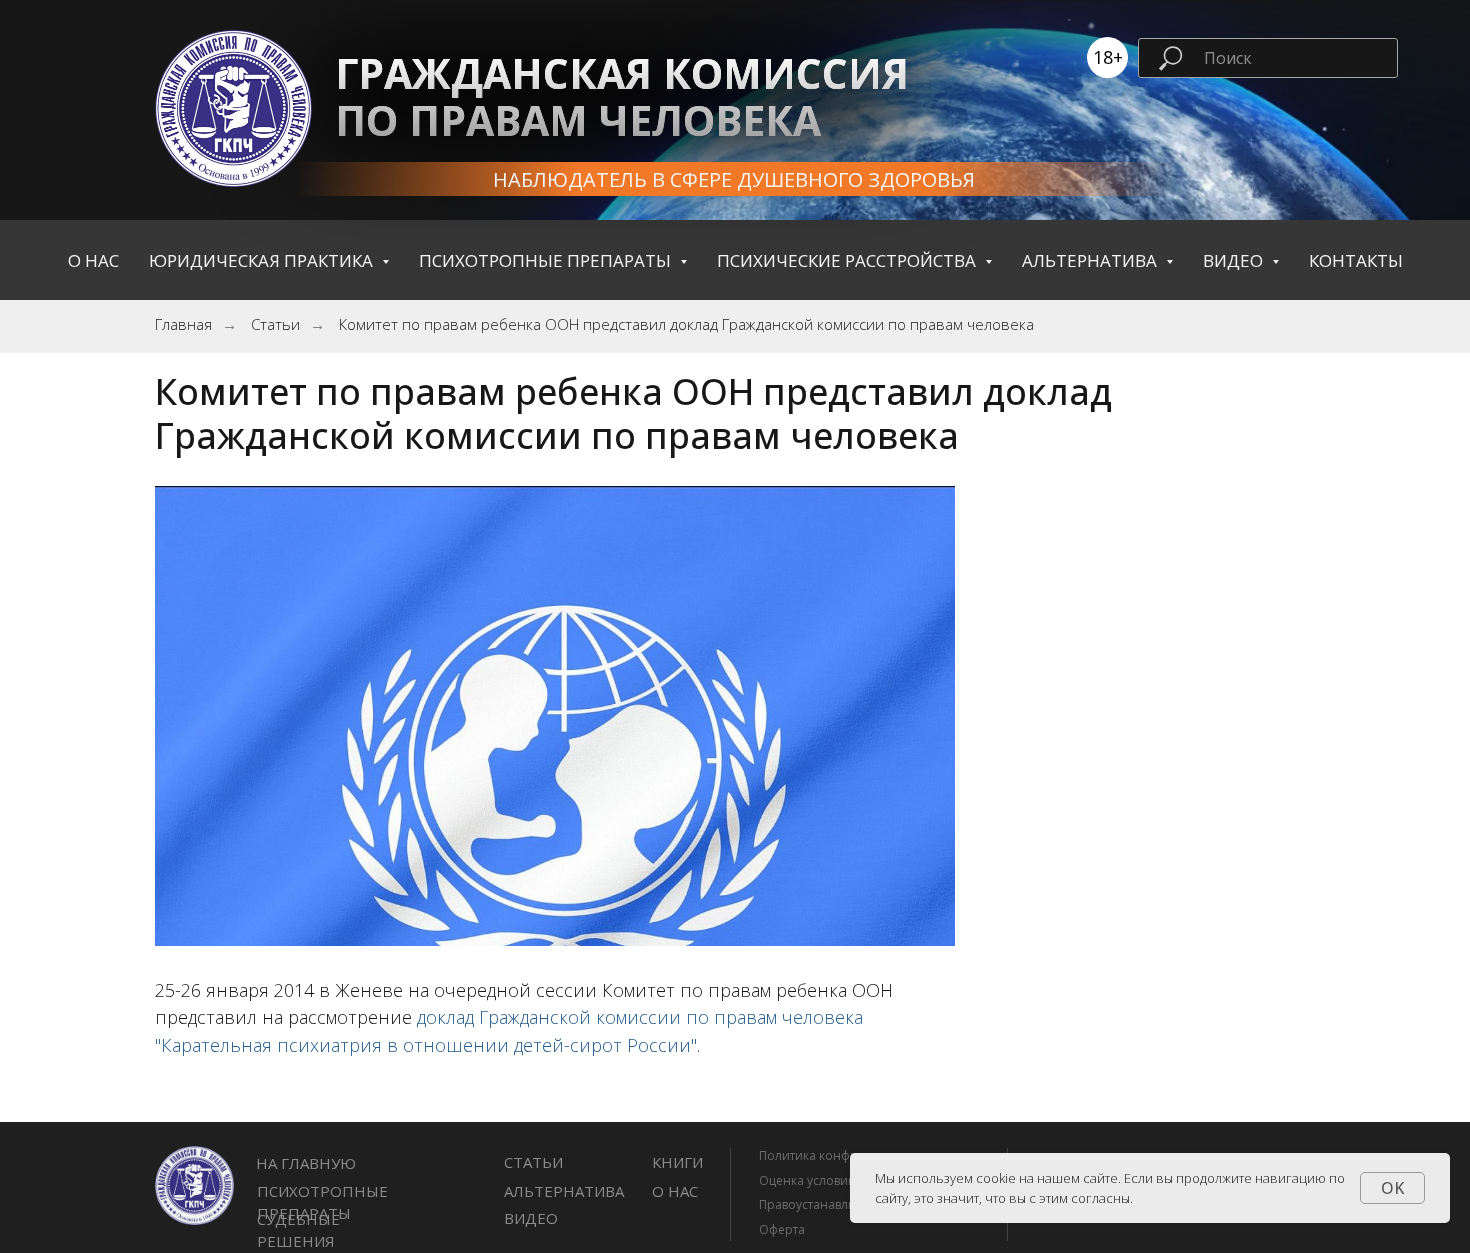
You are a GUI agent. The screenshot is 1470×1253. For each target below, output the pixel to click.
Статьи (275, 324)
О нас (93, 260)
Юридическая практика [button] (263, 260)
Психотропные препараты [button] (547, 260)
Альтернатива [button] (1091, 260)
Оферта (782, 1229)
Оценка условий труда (825, 1180)
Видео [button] (1235, 260)
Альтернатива (564, 1191)
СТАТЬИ (533, 1162)
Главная (183, 324)
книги (677, 1162)
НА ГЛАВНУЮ (306, 1163)
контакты (1356, 260)
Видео (531, 1218)
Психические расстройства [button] (848, 260)
